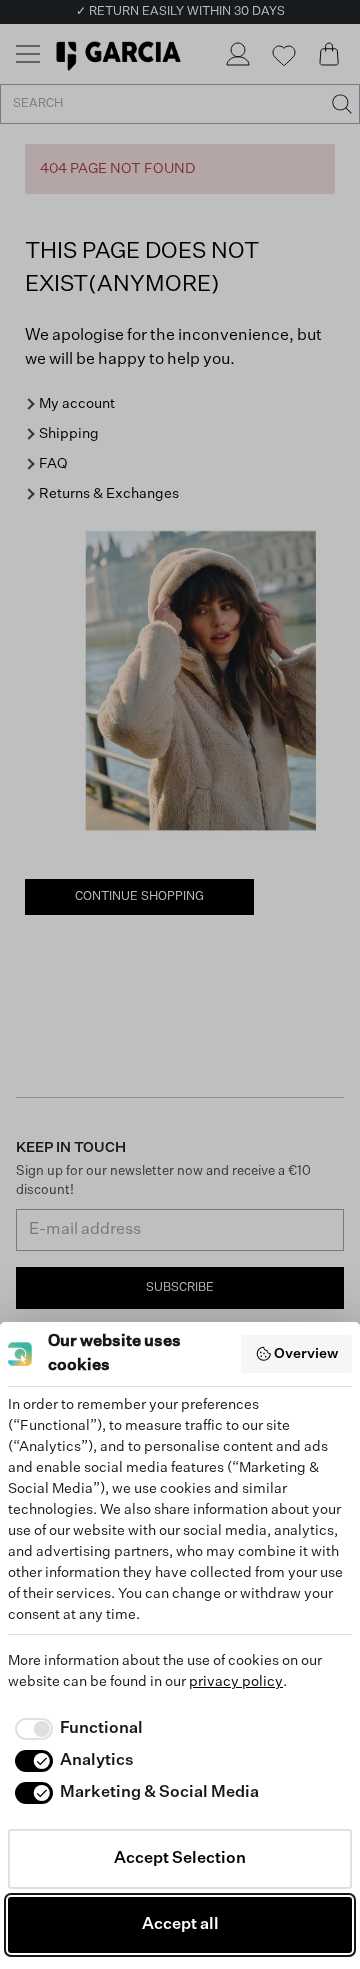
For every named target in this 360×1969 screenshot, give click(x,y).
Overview (306, 1354)
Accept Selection (180, 1859)
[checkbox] (75, 1729)
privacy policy (236, 1682)
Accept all (180, 1925)
